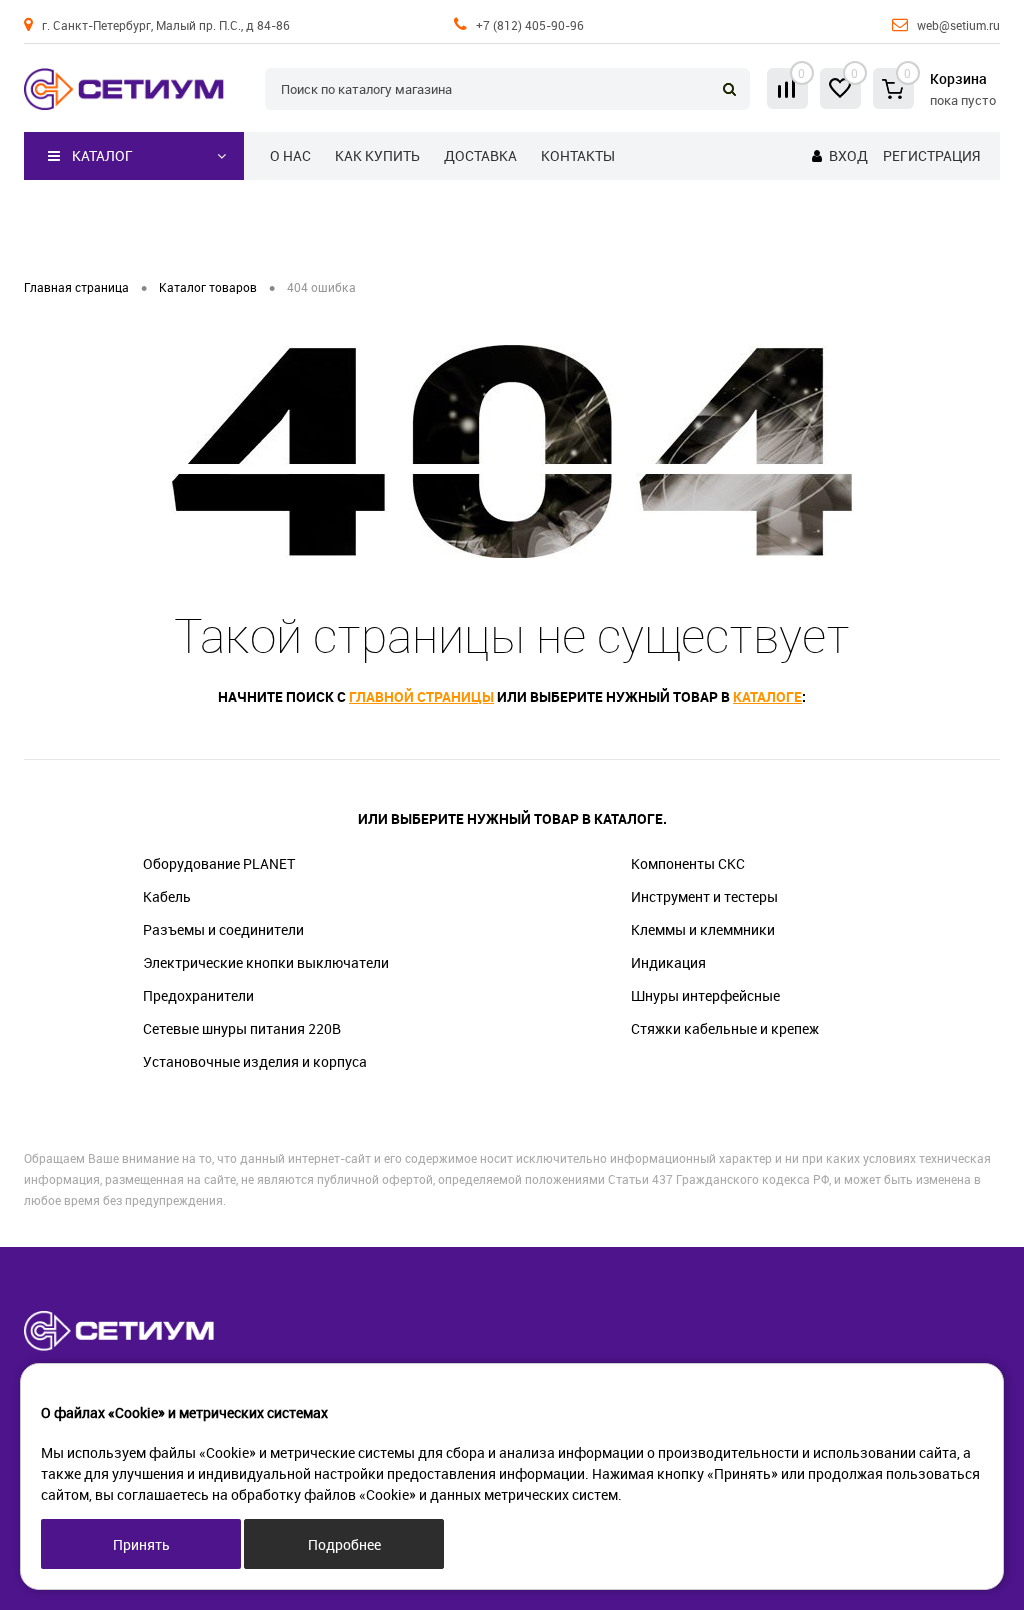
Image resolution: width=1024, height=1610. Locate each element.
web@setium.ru (958, 25)
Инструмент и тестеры (704, 896)
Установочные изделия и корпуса (255, 1061)
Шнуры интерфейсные (705, 995)
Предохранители (198, 995)
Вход (848, 155)
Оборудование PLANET (219, 863)
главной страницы (421, 696)
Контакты (578, 155)
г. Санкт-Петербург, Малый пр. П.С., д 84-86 (166, 25)
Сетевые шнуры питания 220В (242, 1028)
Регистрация (931, 155)
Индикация (668, 962)
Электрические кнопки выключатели (266, 962)
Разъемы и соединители (223, 929)
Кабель (167, 896)
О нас (290, 155)
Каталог (102, 155)
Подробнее (344, 1544)
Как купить (377, 155)
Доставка (480, 155)
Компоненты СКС (688, 863)
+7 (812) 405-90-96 (530, 25)
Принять (141, 1544)
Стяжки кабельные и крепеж (725, 1028)
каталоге (767, 696)
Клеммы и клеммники (703, 929)
